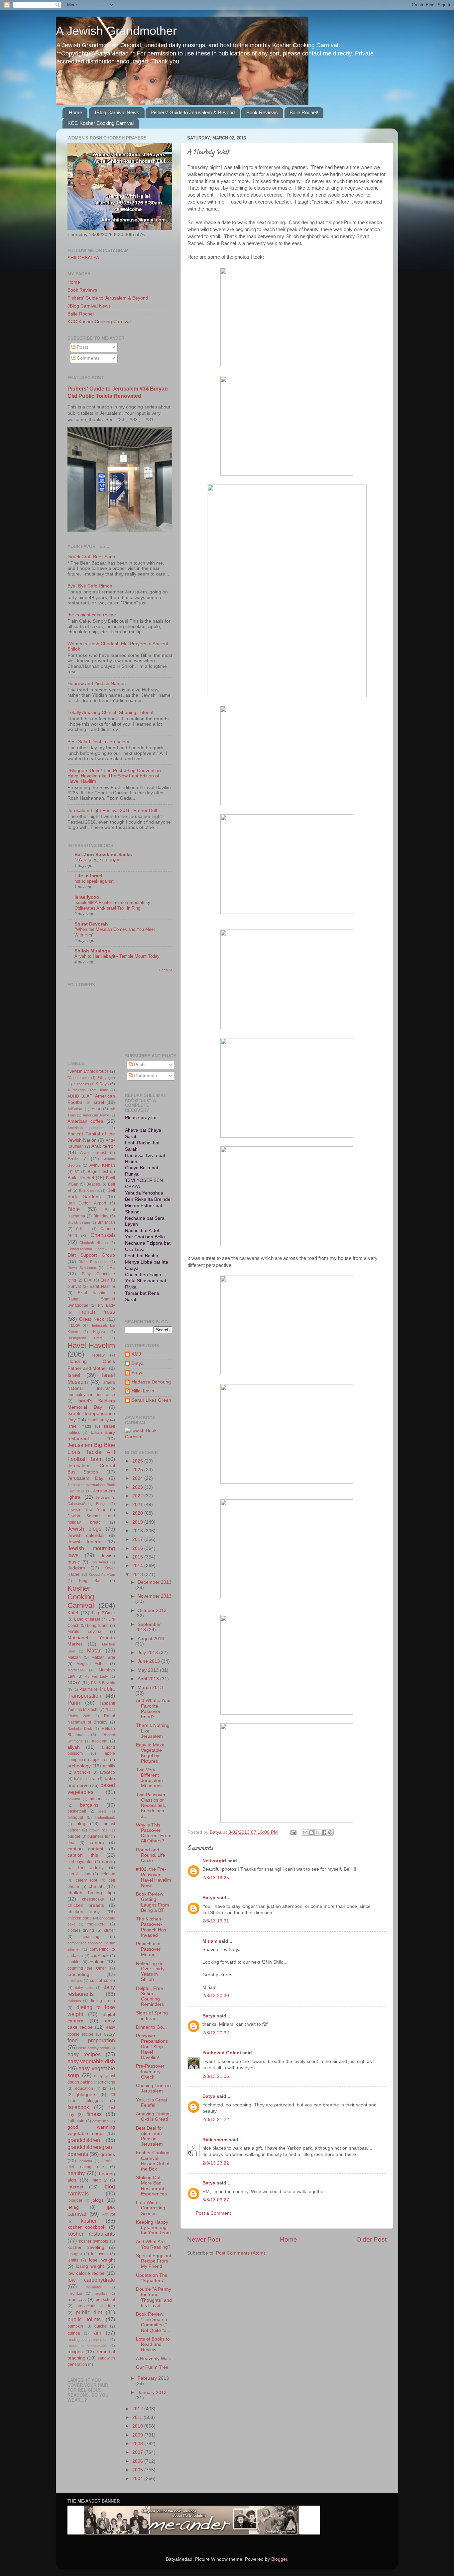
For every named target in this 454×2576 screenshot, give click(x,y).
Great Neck (92, 1319)
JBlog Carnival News (116, 112)
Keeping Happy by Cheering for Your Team (153, 2227)
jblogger (75, 2200)
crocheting (78, 1974)
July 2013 (148, 1653)
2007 (138, 2452)
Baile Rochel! (304, 112)
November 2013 (155, 1596)
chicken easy (84, 1912)
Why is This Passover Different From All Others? (154, 1833)
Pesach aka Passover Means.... (148, 1949)
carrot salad (79, 1874)
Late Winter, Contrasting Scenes (151, 2208)
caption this (83, 1855)
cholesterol (97, 1924)
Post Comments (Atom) (241, 2253)
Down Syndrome (82, 1268)
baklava (74, 1799)
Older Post (371, 2239)
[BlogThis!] (311, 1832)
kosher (89, 2221)
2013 (138, 1575)
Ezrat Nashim (102, 1287)
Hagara (99, 1332)
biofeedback (105, 1818)
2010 (138, 2426)
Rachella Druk (80, 1729)
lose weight (102, 2260)
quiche (101, 2326)
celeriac (108, 1874)
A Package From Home (88, 1090)
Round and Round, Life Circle (151, 1855)
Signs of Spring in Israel (152, 2016)
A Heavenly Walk (153, 2359)
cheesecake (93, 1899)
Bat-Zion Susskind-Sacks (103, 855)
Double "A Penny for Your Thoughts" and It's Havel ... (154, 2297)
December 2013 (155, 1582)
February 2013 (153, 2378)
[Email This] (305, 1832)
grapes (108, 2154)
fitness (94, 2114)
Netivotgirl (214, 1861)
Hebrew (98, 1355)
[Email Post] (293, 1832)
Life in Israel (88, 876)
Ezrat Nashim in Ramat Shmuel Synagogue (91, 1299)
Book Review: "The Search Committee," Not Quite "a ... (154, 2322)
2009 (138, 2435)
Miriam (210, 1941)
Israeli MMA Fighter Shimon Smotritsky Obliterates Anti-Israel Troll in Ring (112, 905)
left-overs (99, 2254)
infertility (99, 2180)
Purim (74, 1703)
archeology (79, 1766)
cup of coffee (102, 1981)
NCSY (74, 1683)
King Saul (91, 1581)
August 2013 (151, 1639)
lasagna (75, 2254)
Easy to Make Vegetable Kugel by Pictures (150, 1753)
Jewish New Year (86, 1510)
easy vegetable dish (91, 2061)
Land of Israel (87, 1619)
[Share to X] (318, 1832)
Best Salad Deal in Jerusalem (98, 742)
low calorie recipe (86, 2273)
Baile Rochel (81, 314)
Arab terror (103, 1146)
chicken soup (80, 1918)
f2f (105, 2088)
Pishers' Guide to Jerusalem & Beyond (193, 112)
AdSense (75, 1109)
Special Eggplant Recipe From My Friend (154, 2261)
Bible (74, 1209)
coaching (91, 1937)
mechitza (75, 2293)
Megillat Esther (91, 1664)
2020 (138, 1513)
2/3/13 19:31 (216, 1921)
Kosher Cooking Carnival (81, 1597)
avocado (107, 1772)
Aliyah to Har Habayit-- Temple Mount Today (117, 956)
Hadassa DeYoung (151, 1382)
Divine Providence (94, 1262)
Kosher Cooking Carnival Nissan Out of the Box (153, 2161)
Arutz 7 (77, 1159)
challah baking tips (91, 1893)
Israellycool (88, 897)
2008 (138, 2444)
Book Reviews (262, 112)
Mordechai (76, 1670)
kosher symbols (94, 2241)
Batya (209, 1898)
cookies (74, 1962)
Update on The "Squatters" (152, 2278)
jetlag (73, 2207)
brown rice (99, 1830)
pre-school (105, 2300)
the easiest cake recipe (92, 615)
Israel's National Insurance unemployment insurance (91, 1389)
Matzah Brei (103, 1657)
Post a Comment (213, 2213)
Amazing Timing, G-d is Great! (153, 2117)
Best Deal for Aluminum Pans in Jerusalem (150, 2136)
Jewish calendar (86, 1535)
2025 (138, 1470)
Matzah (74, 1657)
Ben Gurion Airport (87, 1203)
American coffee (85, 1121)
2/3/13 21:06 (216, 2076)
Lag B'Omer (103, 1613)
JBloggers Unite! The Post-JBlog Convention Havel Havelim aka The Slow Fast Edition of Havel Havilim (114, 776)
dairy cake (84, 1988)
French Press (97, 1312)
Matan (94, 1650)
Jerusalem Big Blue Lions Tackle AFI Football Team (91, 1452)
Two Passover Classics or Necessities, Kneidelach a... (151, 1806)
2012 (138, 2409)
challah (96, 1886)
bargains (89, 1805)
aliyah (74, 1747)
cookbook (100, 1956)
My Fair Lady (96, 1676)
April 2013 (149, 1679)
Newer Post (204, 2239)
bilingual (75, 1818)
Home (75, 112)
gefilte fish (101, 2121)
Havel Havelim (91, 1345)
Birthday (101, 1216)
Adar (96, 1109)
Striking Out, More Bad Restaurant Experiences (151, 2186)
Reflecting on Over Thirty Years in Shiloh (150, 1972)
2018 (138, 1531)
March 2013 (150, 1688)
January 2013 (152, 2393)
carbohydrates (80, 1862)
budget (74, 1836)
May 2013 (149, 1670)
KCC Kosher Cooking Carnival (101, 123)
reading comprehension (87, 2340)
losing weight (90, 2266)
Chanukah (103, 1235)
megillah (100, 2293)
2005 (138, 2470)
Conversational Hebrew (87, 1249)
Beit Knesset (89, 1191)
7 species (81, 1084)
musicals (77, 2300)
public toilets (84, 2319)
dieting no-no (102, 2001)
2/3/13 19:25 (216, 1878)
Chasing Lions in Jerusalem (153, 2088)
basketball (77, 1811)
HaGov (74, 1325)
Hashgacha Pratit (85, 1338)
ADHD (73, 1096)
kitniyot (109, 2214)
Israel (74, 1375)
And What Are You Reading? (153, 2244)
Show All (166, 970)
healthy (76, 2173)
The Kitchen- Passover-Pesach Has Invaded (151, 1927)
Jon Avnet (99, 1562)
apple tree (100, 1760)
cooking (97, 1962)
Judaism (76, 1568)
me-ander (94, 2287)
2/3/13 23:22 (216, 2163)
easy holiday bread (94, 2048)
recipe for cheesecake (87, 2346)
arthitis (109, 1766)
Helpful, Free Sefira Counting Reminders (150, 1997)
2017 (138, 1539)
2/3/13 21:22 (216, 2120)
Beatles (93, 1184)
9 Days (102, 1084)
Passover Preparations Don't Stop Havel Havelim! (152, 2047)
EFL (111, 1267)
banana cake (102, 1799)
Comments (88, 358)
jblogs (98, 2200)
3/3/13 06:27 (216, 2200)
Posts (82, 347)
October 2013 (152, 1610)
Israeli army (98, 1420)
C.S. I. (82, 1229)
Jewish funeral (84, 1542)
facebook (78, 2107)
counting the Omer (87, 1968)
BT (77, 1172)
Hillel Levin (143, 1391)
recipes (75, 2352)
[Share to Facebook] (324, 1832)
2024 (138, 1478)
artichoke (82, 1772)
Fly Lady (106, 1305)
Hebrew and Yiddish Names (97, 684)
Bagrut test (98, 1172)
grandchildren (84, 2140)
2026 (138, 1461)
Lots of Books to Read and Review (153, 2344)
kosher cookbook (86, 2227)
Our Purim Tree (152, 2367)
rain (97, 2333)
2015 (138, 1557)
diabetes (74, 2001)
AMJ (136, 1354)
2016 (138, 1548)
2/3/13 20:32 (216, 2033)
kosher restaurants (91, 2234)
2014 (138, 1566)
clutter (110, 1930)
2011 (138, 2417)
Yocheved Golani (222, 2053)
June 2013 (149, 1661)
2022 (138, 1496)
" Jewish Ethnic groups (88, 1071)
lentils (73, 2260)
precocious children (96, 2306)
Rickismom (215, 2140)
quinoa (74, 2333)
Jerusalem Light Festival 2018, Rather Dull (112, 810)
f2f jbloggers (82, 2095)
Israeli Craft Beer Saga (91, 557)
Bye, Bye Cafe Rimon (90, 586)
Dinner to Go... (151, 2027)
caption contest (85, 1849)
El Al (88, 1280)
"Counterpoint (78, 1078)
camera (96, 1843)
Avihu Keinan (102, 1165)
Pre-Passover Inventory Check (150, 2071)
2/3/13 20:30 (216, 1996)
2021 (138, 1505)
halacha (86, 2161)
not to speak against (94, 881)
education (84, 2088)
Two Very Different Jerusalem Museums (149, 1778)
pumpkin (75, 2326)
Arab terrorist (93, 1153)
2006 (138, 2461)
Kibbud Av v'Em (102, 1574)
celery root (86, 1880)
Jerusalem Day (85, 1478)
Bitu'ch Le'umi (79, 1222)
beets (102, 1811)
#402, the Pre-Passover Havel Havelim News (154, 1877)
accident (100, 1741)
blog (81, 1824)
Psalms (86, 1689)
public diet (89, 2312)
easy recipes (84, 2054)
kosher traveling (86, 2247)
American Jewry (96, 1115)
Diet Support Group (91, 1255)
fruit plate (76, 2121)
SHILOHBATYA (83, 258)
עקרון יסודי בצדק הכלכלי (97, 860)
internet (75, 2187)
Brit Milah (106, 1222)
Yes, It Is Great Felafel (152, 2103)
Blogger (279, 2559)
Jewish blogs (84, 1529)
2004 (138, 2479)
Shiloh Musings (92, 951)
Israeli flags (79, 1426)
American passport (86, 1128)
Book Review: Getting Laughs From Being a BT (153, 1902)
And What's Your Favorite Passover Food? (153, 1709)
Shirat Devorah (91, 924)
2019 (138, 1522)
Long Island (98, 1626)
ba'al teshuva (85, 1779)
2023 (138, 1487)
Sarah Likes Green (151, 1400)
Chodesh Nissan (94, 1243)
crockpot (75, 1981)
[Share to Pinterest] (330, 1832)
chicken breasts (86, 1905)
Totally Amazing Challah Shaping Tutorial (110, 712)
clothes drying (81, 1930)
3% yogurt (106, 1078)
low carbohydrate (91, 2280)
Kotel (73, 1613)
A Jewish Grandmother (116, 31)
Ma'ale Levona (84, 1632)
